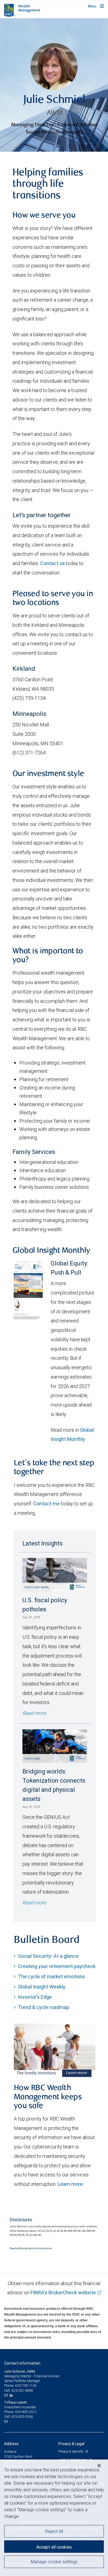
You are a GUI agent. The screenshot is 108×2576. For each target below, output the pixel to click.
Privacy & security (71, 2451)
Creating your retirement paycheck (57, 1966)
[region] (54, 2518)
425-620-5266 (22, 2416)
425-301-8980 (22, 2390)
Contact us (52, 563)
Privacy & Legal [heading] (71, 2444)
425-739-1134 (26, 2385)
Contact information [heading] (22, 2363)
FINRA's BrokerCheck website (63, 2292)
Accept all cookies (54, 2547)
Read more (34, 1713)
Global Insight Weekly (42, 1987)
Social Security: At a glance (48, 1956)
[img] (54, 85)
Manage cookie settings (54, 2562)
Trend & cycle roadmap (44, 2007)
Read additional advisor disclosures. (31, 2248)
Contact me (47, 1504)
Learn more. (71, 2184)
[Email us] (7, 2395)
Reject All (54, 2531)
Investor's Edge (35, 1997)
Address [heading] (11, 2444)
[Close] (99, 2466)
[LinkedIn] (12, 2395)
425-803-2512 (26, 2412)
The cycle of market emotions (52, 1976)
